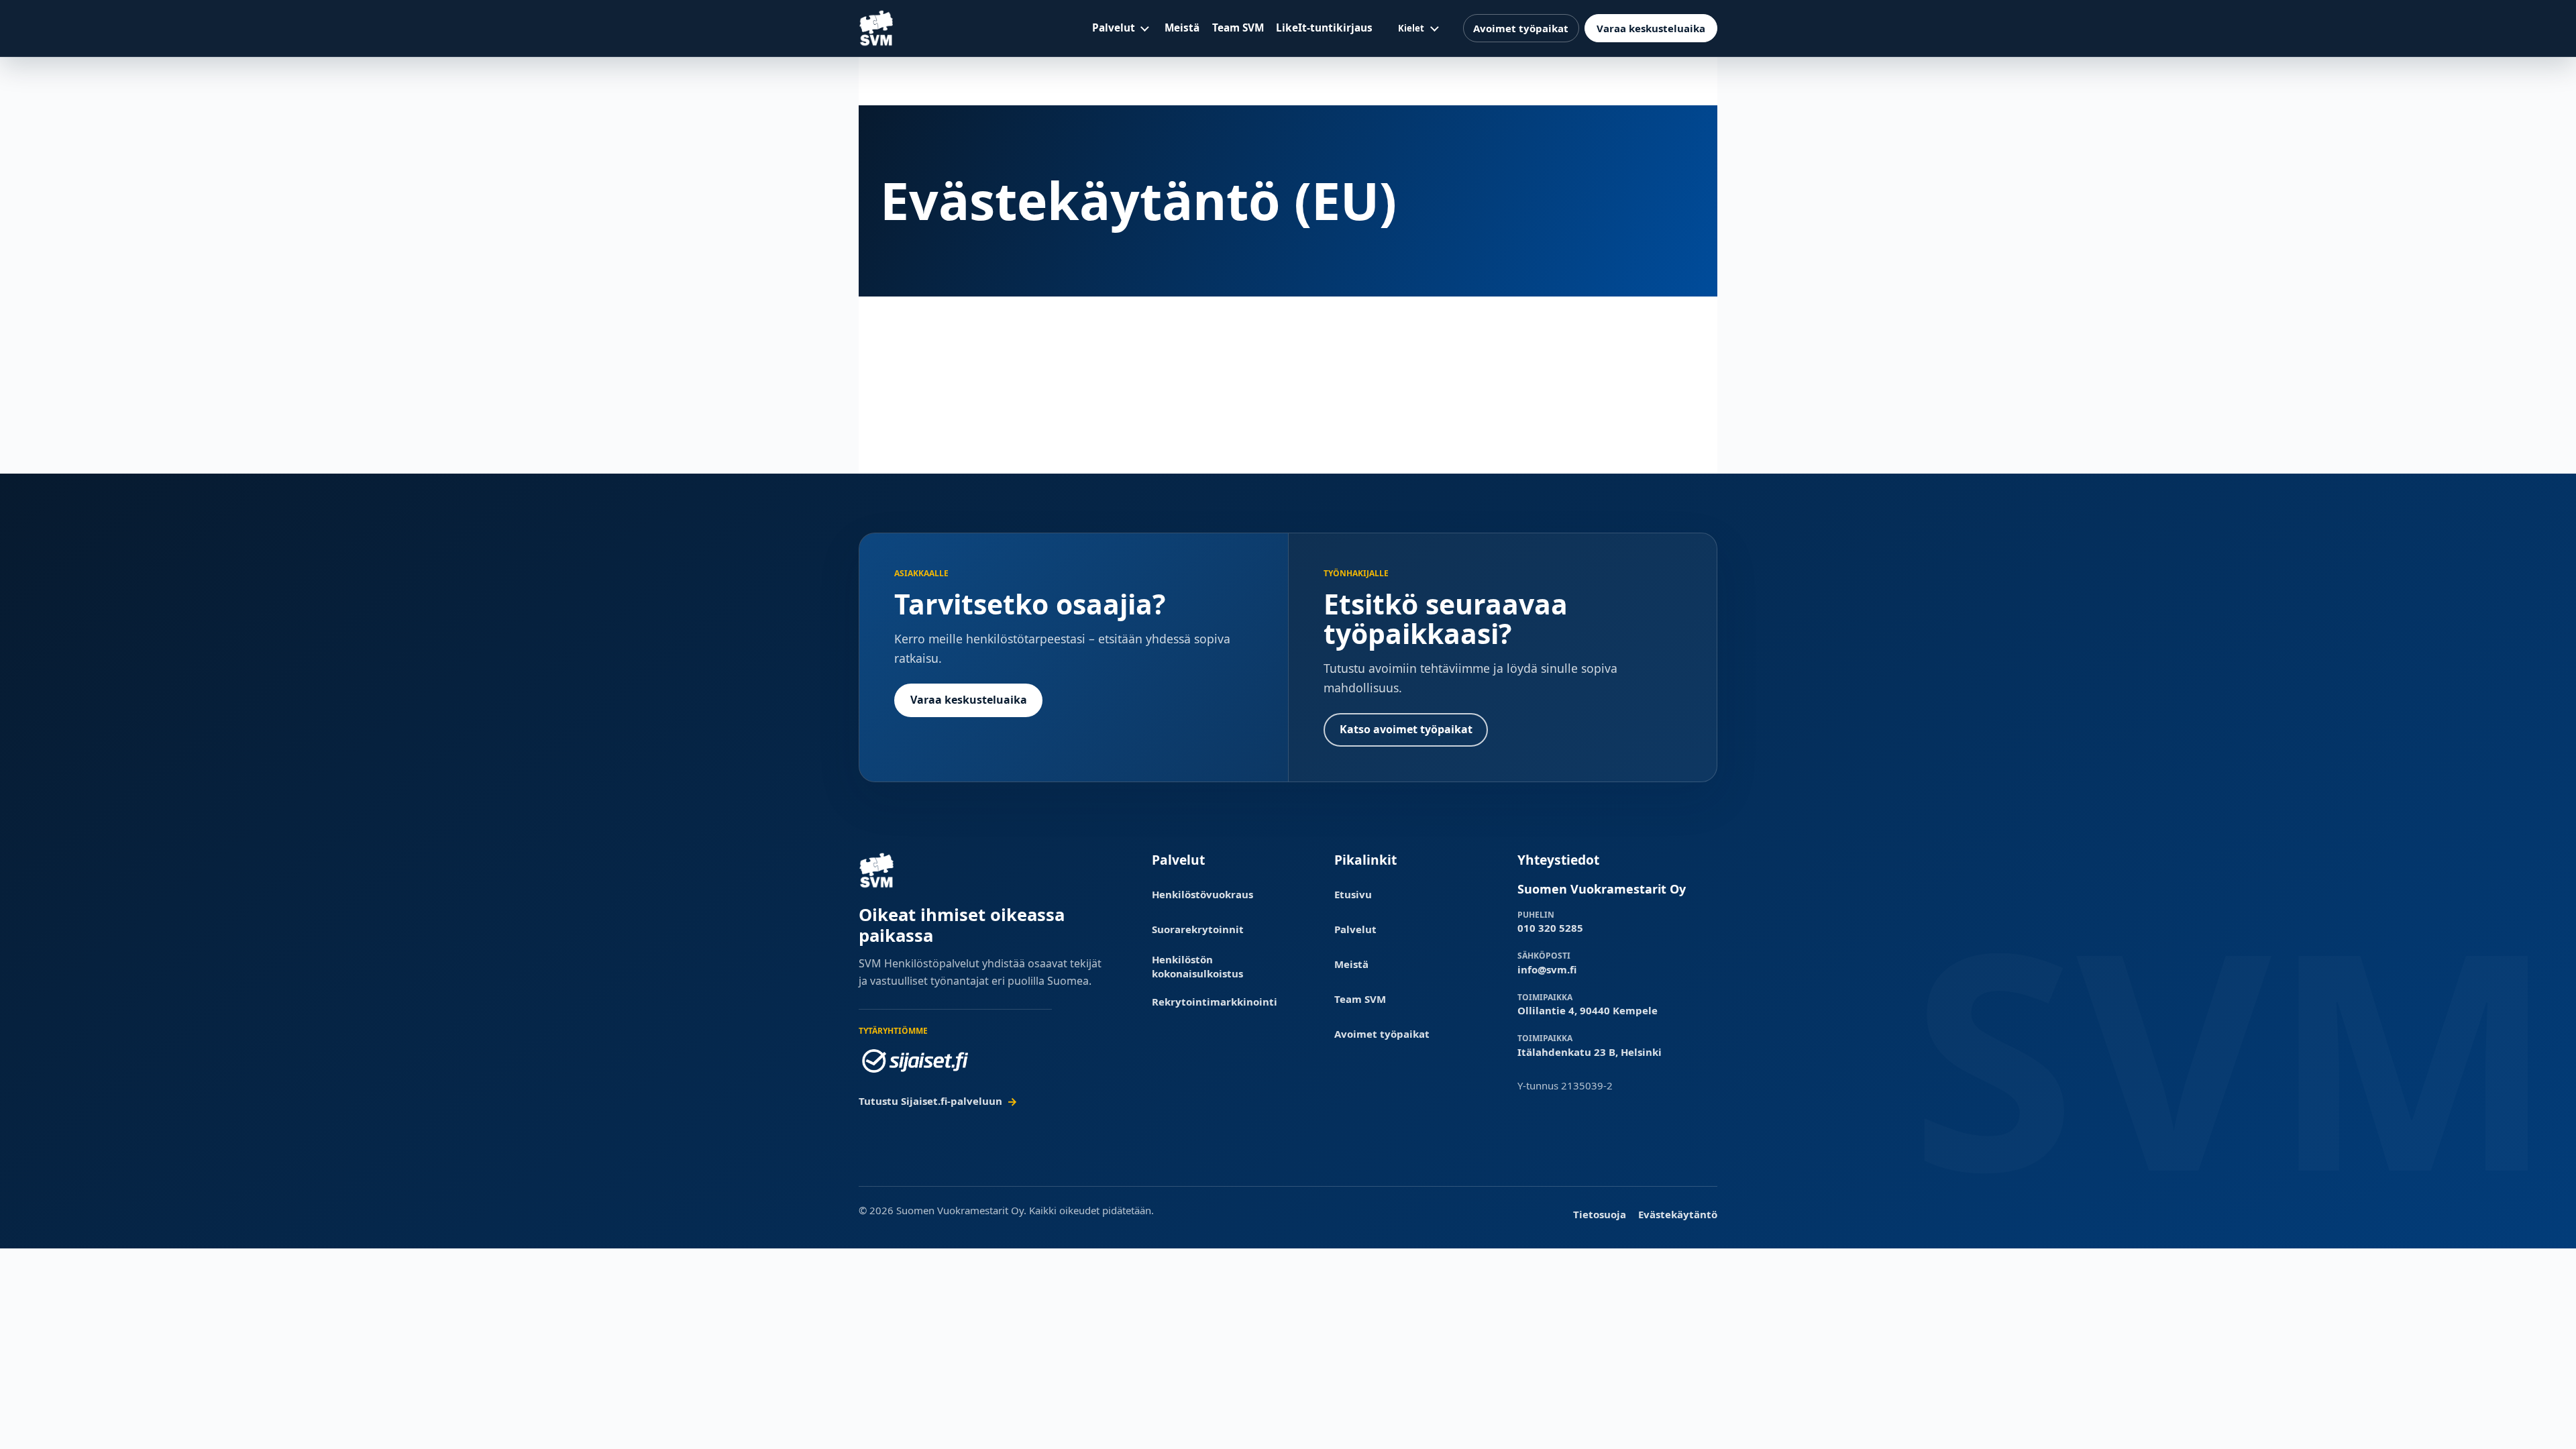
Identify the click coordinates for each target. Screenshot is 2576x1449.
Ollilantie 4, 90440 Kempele (1588, 1010)
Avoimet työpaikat (1521, 28)
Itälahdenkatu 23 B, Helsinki (1590, 1052)
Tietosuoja (1600, 1214)
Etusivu (1353, 894)
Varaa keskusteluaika (1651, 28)
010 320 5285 (1550, 928)
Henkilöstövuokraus (1202, 894)
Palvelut (1114, 28)
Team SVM (1238, 28)
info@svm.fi (1547, 969)
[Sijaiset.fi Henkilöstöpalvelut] (915, 1061)
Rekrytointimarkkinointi (1215, 1002)
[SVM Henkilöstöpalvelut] (877, 28)
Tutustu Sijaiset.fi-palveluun (930, 1101)
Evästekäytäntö (1678, 1214)
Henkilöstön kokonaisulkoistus (1197, 966)
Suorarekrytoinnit (1198, 929)
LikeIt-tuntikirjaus (1324, 28)
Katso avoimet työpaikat (1406, 729)
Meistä (1182, 28)
